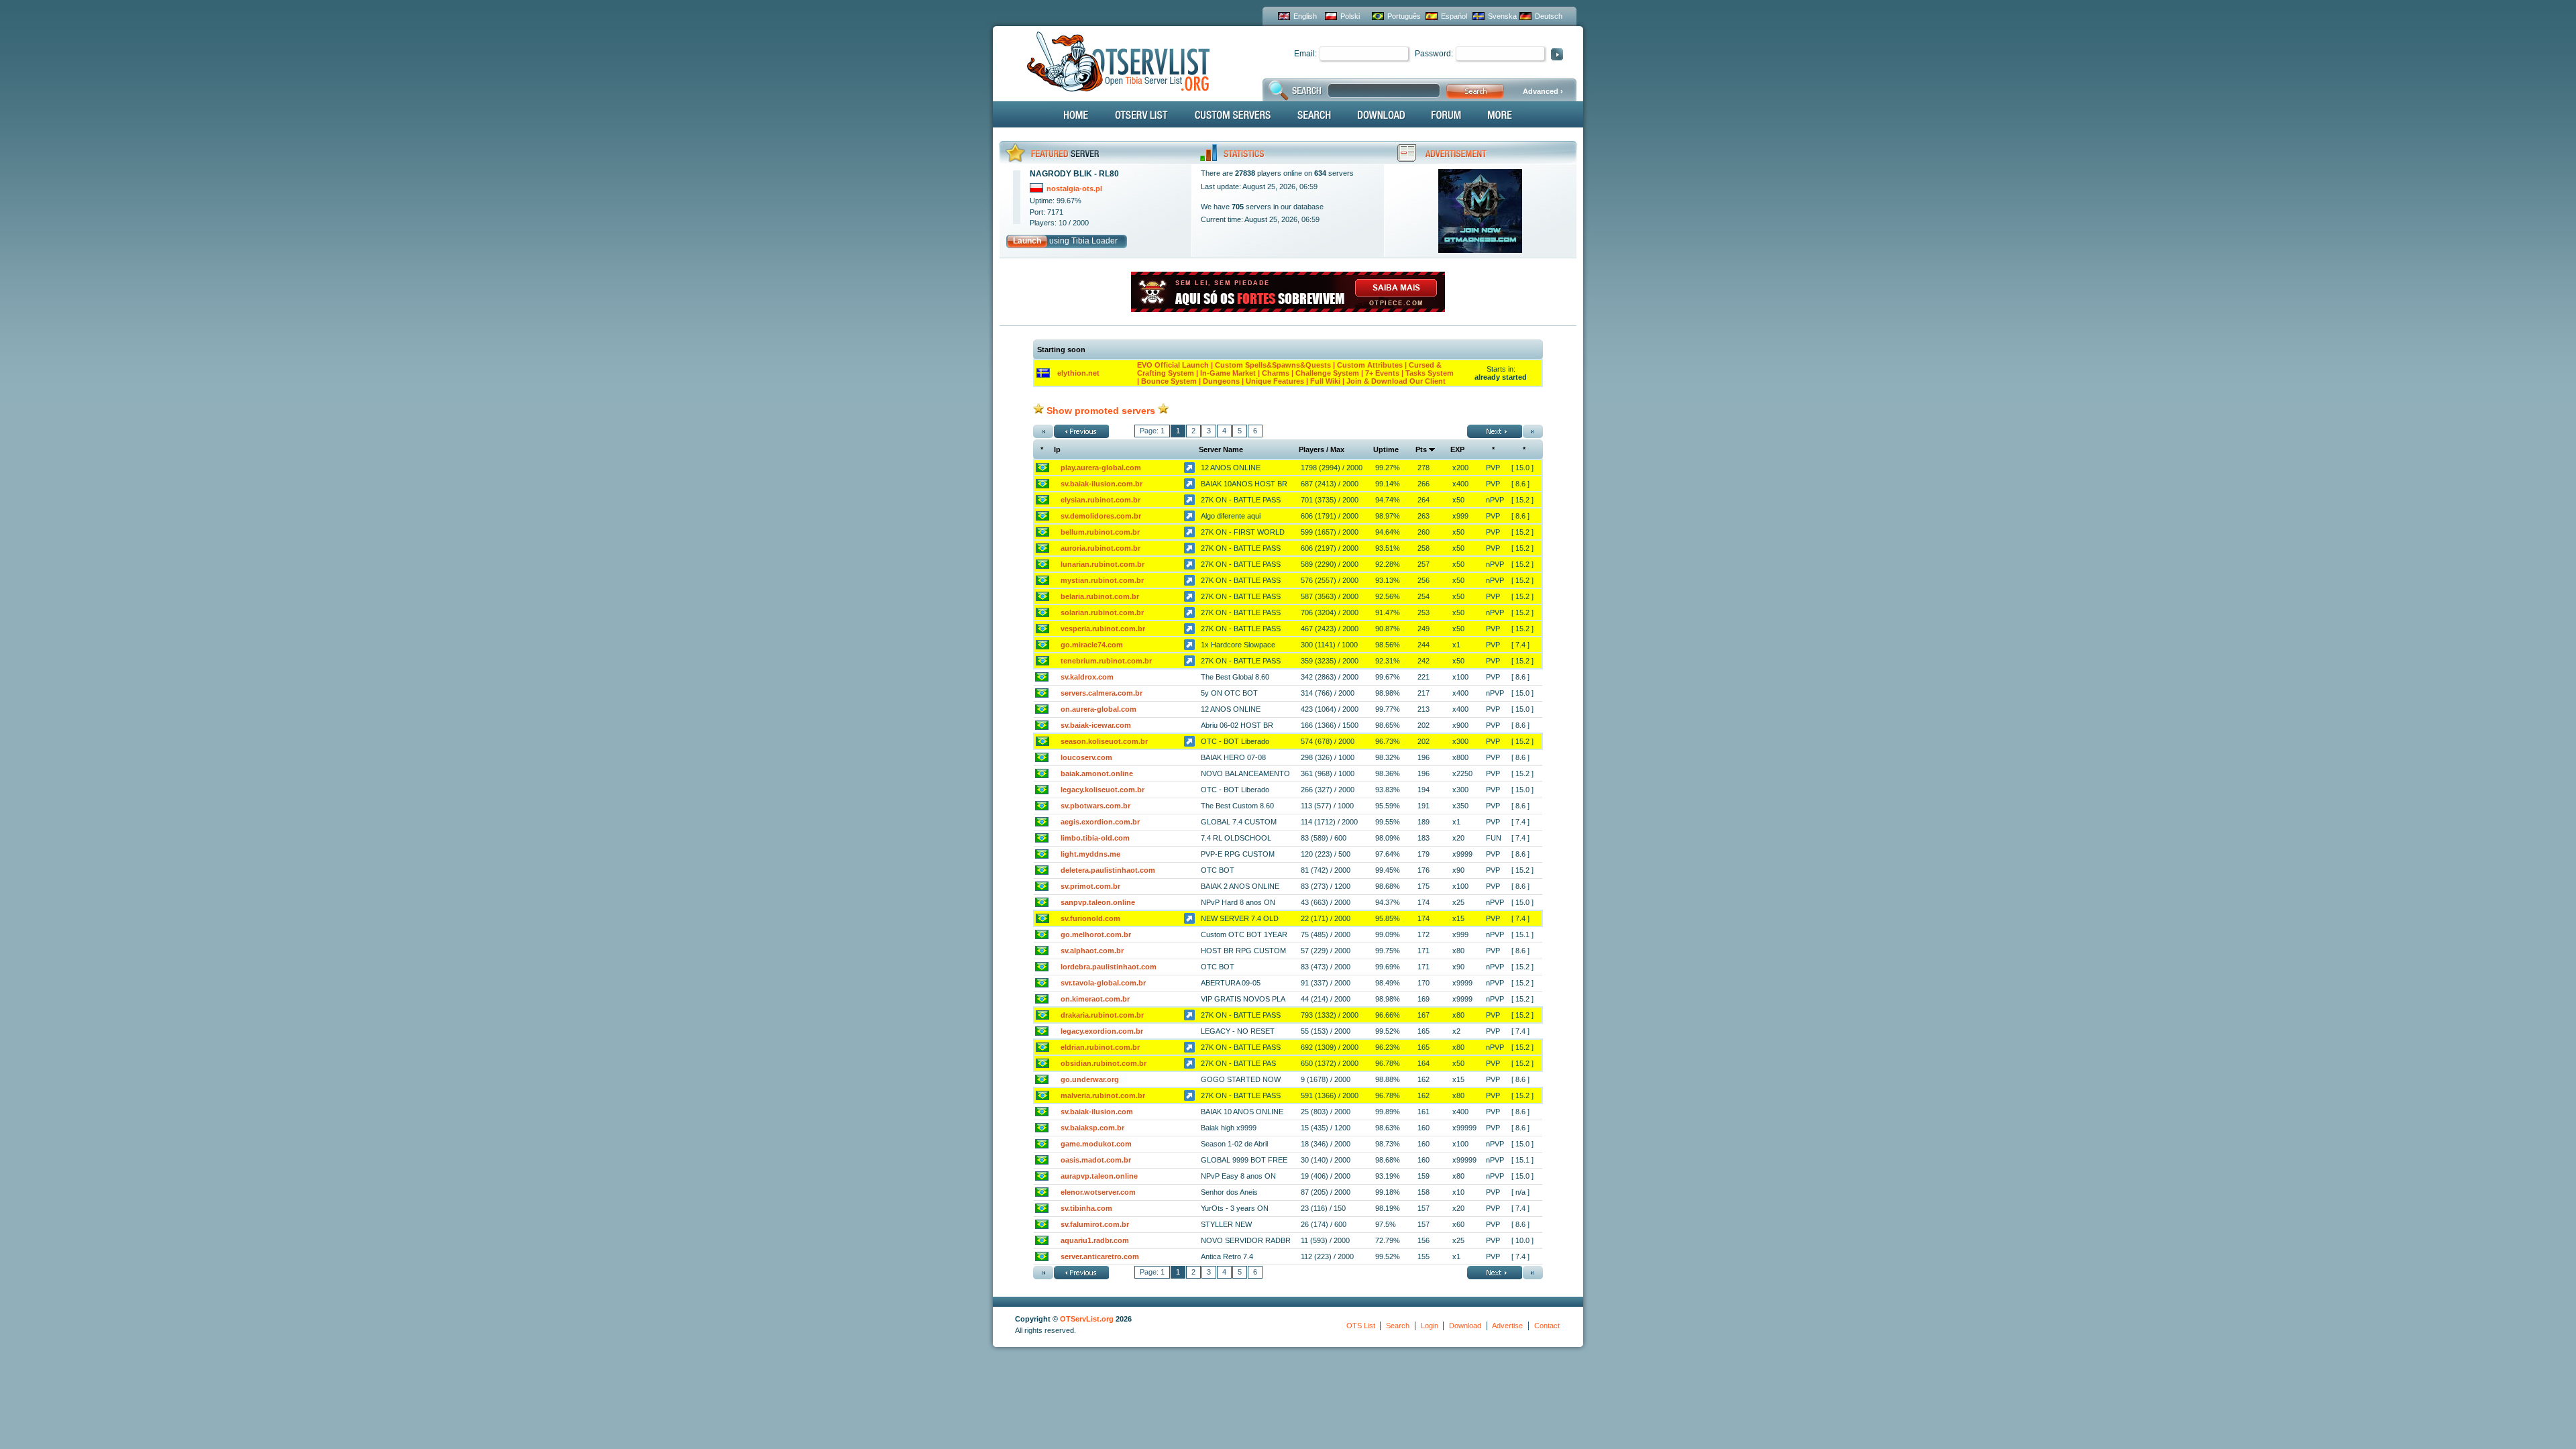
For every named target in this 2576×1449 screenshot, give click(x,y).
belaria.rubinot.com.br (1100, 596)
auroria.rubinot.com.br (1101, 548)
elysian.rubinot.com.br (1101, 500)
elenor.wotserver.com (1098, 1192)
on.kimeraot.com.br (1095, 999)
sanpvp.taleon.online (1098, 902)
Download (1465, 1326)
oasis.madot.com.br (1096, 1160)
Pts (1421, 449)
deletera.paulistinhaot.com (1108, 870)
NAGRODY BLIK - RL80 (1074, 174)
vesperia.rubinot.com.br (1103, 629)
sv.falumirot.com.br (1095, 1224)
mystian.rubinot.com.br (1102, 580)
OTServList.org (1087, 1319)
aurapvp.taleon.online (1099, 1176)
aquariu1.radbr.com (1095, 1240)
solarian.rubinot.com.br (1102, 612)
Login (1430, 1326)
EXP (1457, 449)
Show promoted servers (1101, 411)
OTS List (1361, 1326)
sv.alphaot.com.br (1092, 951)
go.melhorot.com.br (1096, 934)
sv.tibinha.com (1086, 1208)
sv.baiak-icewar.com (1096, 725)
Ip (1057, 449)
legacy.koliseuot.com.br (1103, 790)
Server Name (1221, 449)
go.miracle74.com (1092, 645)
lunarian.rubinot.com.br (1103, 564)
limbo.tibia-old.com (1095, 838)
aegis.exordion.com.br (1100, 822)
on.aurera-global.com (1098, 709)
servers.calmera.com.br (1102, 693)
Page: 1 (1152, 431)
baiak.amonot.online (1097, 773)
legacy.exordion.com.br (1102, 1031)
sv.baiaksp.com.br (1092, 1128)
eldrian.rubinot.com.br (1100, 1047)
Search (1398, 1326)
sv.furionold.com (1090, 918)
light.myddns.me (1090, 854)
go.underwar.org (1090, 1079)
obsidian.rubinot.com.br (1104, 1063)
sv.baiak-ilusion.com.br (1102, 484)
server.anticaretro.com (1100, 1256)
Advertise (1507, 1326)
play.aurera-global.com (1101, 468)
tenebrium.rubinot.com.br (1106, 661)
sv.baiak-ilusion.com (1097, 1112)
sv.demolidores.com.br (1101, 516)
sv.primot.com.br (1090, 886)
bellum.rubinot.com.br (1100, 532)
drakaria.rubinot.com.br (1102, 1015)
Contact (1547, 1326)
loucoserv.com (1086, 757)
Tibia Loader (1094, 241)
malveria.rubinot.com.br (1103, 1095)
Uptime (1386, 449)
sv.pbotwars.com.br (1095, 806)
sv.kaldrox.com (1087, 677)
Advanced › (1543, 91)
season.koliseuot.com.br (1104, 741)
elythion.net (1078, 373)
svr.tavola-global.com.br (1103, 983)
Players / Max (1322, 449)
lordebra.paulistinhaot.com (1109, 967)
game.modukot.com (1096, 1144)
